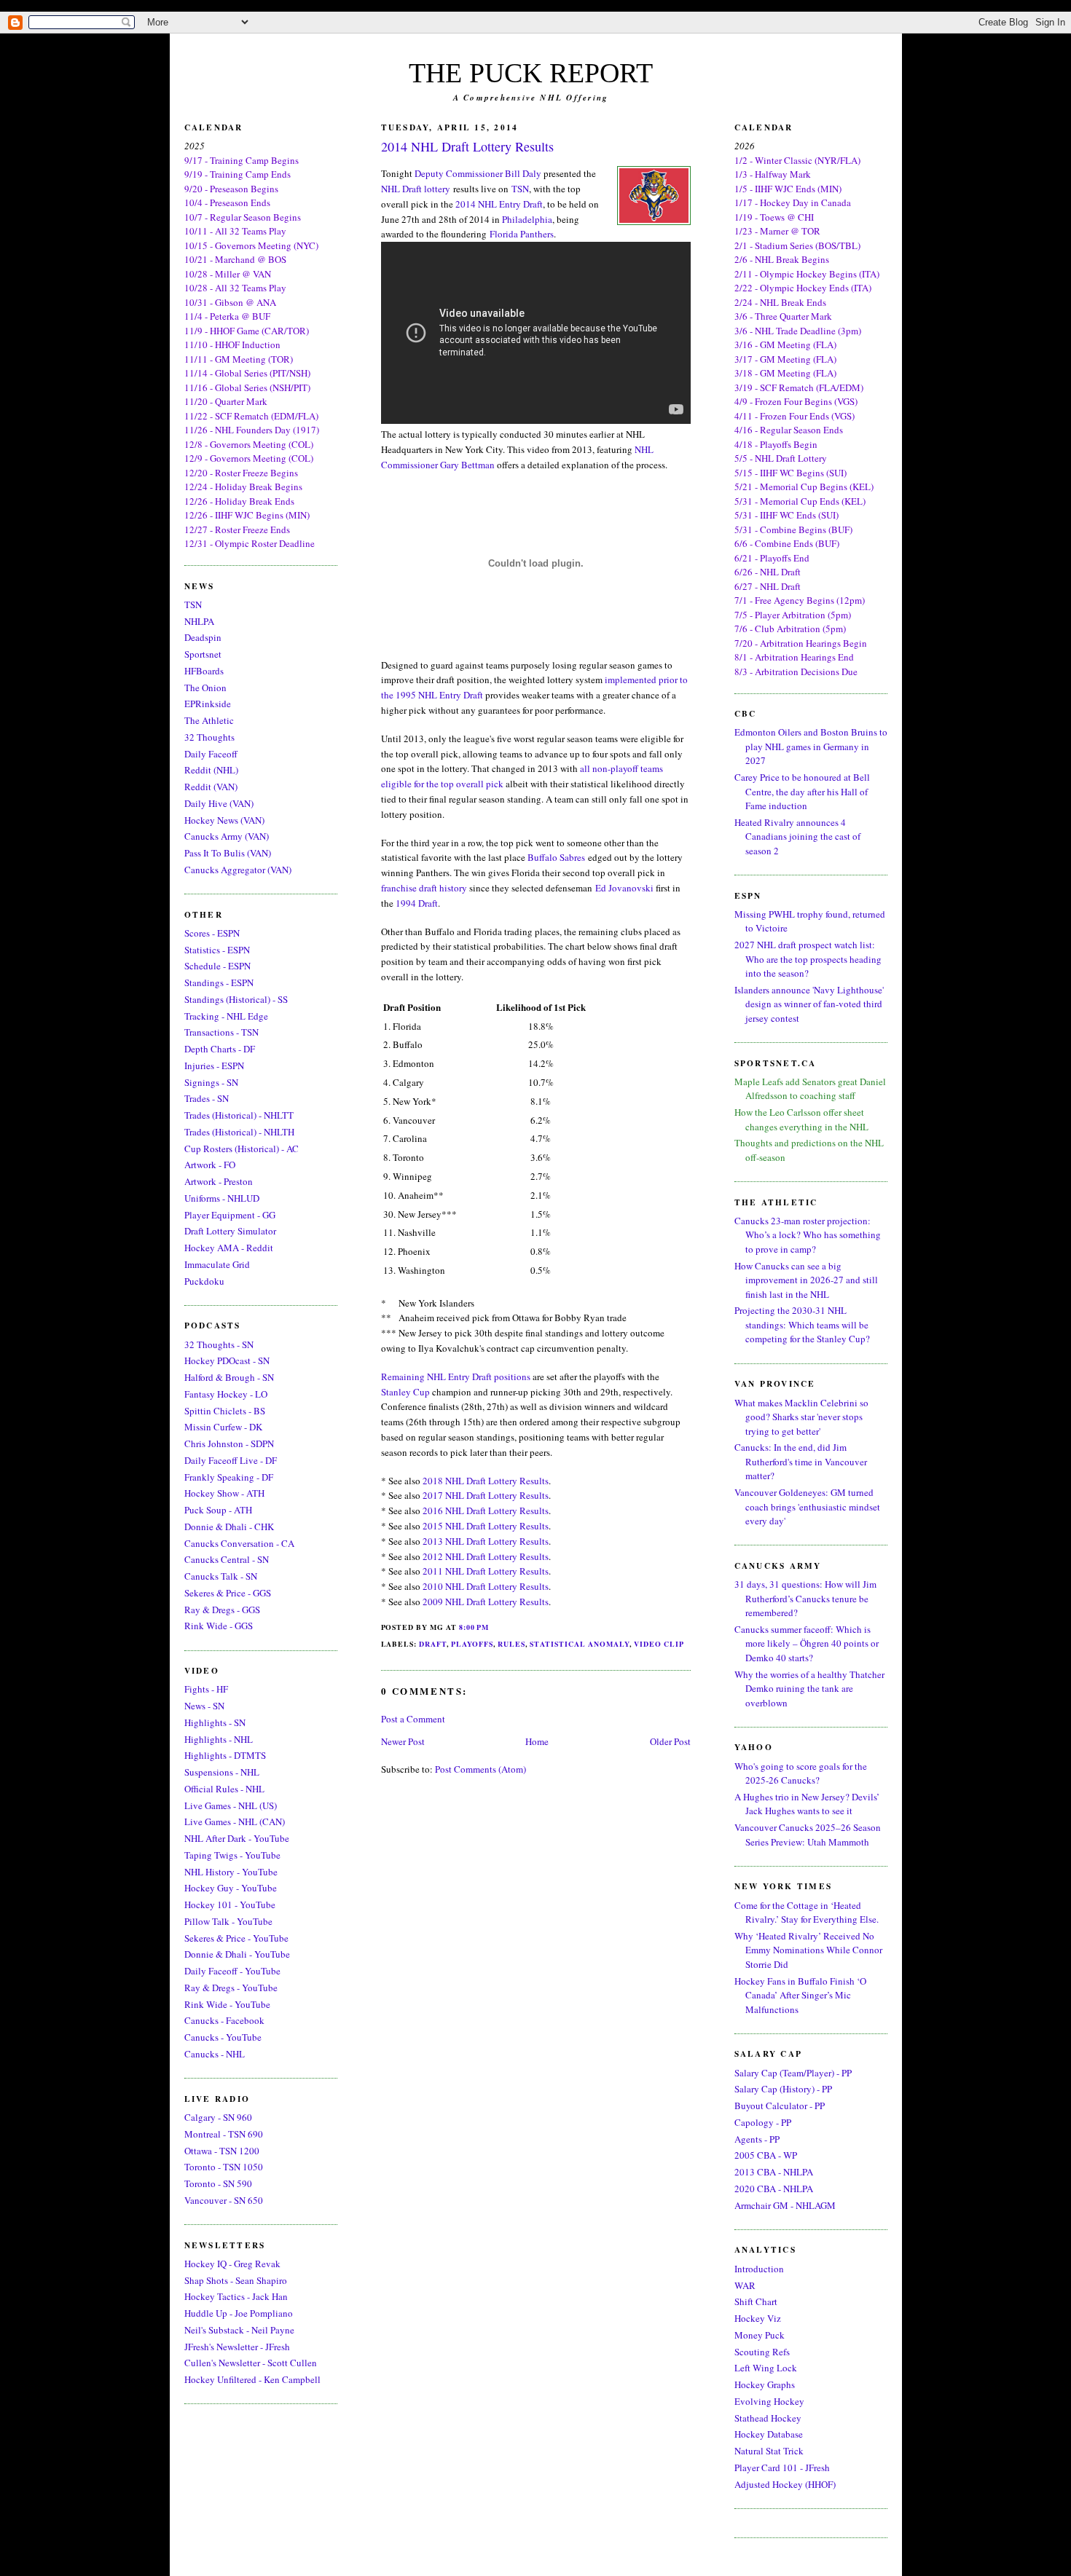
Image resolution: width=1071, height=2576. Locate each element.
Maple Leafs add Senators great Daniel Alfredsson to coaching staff (810, 1089)
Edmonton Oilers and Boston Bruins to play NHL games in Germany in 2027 (811, 746)
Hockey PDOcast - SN (227, 1360)
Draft (433, 1644)
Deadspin (203, 637)
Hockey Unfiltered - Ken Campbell (252, 2379)
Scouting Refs (762, 2352)
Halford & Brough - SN (229, 1377)
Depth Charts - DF (220, 1049)
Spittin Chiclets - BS (225, 1411)
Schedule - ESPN (217, 966)
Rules (511, 1644)
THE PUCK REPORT (531, 73)
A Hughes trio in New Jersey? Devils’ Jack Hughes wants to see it (807, 1804)
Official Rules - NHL (224, 1789)
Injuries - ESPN (214, 1066)
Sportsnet (203, 654)
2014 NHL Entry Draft (499, 204)
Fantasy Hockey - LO (226, 1394)
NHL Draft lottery (416, 189)
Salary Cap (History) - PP (783, 2089)
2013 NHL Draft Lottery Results (486, 1541)
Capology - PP (763, 2122)
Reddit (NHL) (211, 770)
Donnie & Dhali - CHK (229, 1527)
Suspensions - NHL (222, 1772)
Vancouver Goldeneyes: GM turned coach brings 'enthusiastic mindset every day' (807, 1506)
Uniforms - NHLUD (222, 1198)
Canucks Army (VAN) (227, 836)
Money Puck (760, 2335)
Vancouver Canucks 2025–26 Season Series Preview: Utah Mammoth (808, 1835)
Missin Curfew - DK (223, 1427)
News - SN (204, 1706)
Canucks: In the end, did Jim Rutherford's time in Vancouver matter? (801, 1461)
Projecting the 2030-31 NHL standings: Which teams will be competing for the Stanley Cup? (802, 1324)
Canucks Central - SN (227, 1559)
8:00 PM (474, 1627)
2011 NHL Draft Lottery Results (486, 1571)
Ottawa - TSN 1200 (222, 2151)
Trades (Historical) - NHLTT (239, 1115)
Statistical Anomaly (580, 1644)
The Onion (205, 688)
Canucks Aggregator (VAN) (238, 870)
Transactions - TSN (221, 1032)
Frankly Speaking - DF (229, 1477)
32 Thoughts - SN (219, 1344)
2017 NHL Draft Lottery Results (486, 1495)
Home (537, 1741)
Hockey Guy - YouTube (231, 1888)
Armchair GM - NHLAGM (785, 2205)
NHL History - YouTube (231, 1872)
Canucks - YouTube (223, 2037)
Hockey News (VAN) (224, 820)
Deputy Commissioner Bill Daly (478, 173)
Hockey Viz (758, 2318)
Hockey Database (769, 2434)
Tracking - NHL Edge (226, 1016)
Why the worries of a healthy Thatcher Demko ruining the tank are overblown (809, 1689)
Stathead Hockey (768, 2418)
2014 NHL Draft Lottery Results (467, 146)
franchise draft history (424, 888)
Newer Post (403, 1741)
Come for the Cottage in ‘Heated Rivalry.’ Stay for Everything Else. (807, 1913)
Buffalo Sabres (556, 857)
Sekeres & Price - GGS (228, 1593)
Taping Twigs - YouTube (232, 1855)
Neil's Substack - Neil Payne (239, 2330)
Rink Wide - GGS (219, 1626)
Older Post (670, 1741)
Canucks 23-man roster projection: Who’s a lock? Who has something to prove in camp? (808, 1235)
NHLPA (199, 621)
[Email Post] (493, 1627)
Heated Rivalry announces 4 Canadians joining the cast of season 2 (797, 836)
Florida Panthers (522, 234)
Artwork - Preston (219, 1181)
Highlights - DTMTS (225, 1755)
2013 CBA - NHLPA (774, 2172)
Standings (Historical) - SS (236, 999)
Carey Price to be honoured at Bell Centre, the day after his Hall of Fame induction (802, 791)
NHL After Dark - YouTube (237, 1838)
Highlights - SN (215, 1722)
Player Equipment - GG (230, 1215)
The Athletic (209, 720)
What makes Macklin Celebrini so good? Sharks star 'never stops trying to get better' (801, 1417)
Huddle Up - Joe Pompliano (239, 2313)
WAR (745, 2285)
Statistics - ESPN (217, 950)
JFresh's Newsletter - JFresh (237, 2347)
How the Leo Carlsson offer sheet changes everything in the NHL (801, 1119)
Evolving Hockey (769, 2401)
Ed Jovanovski (624, 888)
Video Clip (659, 1644)
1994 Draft (417, 903)
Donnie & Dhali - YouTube (237, 1954)
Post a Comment (413, 1719)
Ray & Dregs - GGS (222, 1610)
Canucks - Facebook (224, 2020)
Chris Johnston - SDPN (229, 1443)
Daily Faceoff (211, 754)
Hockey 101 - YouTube (230, 1905)
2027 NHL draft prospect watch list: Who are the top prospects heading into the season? (808, 959)
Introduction (759, 2269)
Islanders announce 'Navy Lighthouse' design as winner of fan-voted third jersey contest (809, 1004)
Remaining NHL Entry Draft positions (456, 1376)
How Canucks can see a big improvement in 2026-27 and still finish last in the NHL (806, 1280)
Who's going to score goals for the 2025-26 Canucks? (801, 1773)
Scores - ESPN (212, 933)
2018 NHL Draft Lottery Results (486, 1481)
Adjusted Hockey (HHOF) (785, 2484)
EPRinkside (208, 704)
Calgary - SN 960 (218, 2117)
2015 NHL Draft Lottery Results (486, 1526)
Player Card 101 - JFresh (782, 2467)
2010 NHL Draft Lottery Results (486, 1586)
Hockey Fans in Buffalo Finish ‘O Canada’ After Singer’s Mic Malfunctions (800, 1995)
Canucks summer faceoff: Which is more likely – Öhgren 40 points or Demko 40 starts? (807, 1643)
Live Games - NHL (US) (231, 1805)
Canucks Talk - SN (221, 1576)
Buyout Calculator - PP (780, 2106)
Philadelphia (527, 219)
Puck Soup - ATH (218, 1510)
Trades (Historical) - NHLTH (239, 1132)
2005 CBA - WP (766, 2155)
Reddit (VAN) (211, 787)
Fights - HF (206, 1689)
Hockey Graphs (765, 2384)
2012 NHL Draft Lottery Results (486, 1556)
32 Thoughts (209, 737)
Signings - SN (211, 1082)
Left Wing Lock (766, 2368)
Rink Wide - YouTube (227, 2004)
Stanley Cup (405, 1392)
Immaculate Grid (217, 1264)
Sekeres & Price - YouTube (236, 1938)
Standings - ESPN (219, 982)
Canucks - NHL (215, 2054)
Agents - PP (757, 2139)
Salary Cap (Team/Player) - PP (793, 2073)
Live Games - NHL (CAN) (235, 1821)
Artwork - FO (210, 1165)
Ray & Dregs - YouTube (231, 1988)
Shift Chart (756, 2301)
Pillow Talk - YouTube (228, 1921)
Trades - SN (207, 1098)
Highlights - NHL (219, 1739)
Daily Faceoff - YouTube (232, 1971)
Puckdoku (204, 1281)
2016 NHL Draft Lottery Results (486, 1510)
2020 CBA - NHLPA (774, 2189)
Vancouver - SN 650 (224, 2200)
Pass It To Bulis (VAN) (228, 853)
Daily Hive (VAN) (219, 803)
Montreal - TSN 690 (224, 2134)
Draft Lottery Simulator (230, 1231)
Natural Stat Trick (769, 2451)
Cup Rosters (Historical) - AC (242, 1149)
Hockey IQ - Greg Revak (232, 2264)
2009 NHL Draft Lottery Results (486, 1602)
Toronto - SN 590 (218, 2183)
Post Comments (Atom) (480, 1769)
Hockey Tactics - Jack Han (236, 2296)
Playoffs (472, 1644)
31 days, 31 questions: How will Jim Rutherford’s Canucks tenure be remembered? (805, 1598)
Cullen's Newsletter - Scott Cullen (251, 2363)
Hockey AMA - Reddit (229, 1248)
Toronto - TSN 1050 (224, 2167)
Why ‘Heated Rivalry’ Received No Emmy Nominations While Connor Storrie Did (808, 1950)
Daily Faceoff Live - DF (231, 1460)
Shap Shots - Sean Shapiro (236, 2280)
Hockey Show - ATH (224, 1493)
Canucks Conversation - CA (239, 1543)
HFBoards (204, 671)
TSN (193, 604)
